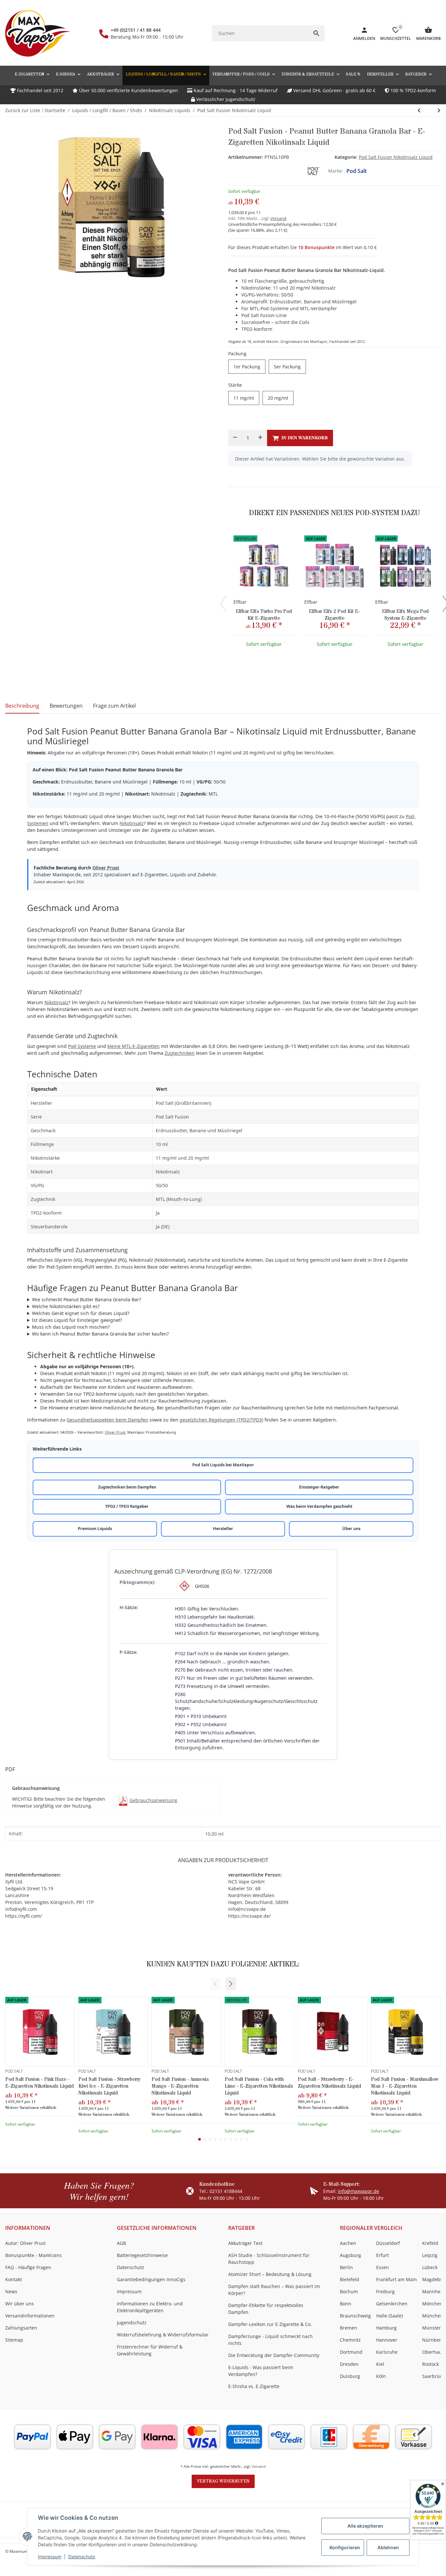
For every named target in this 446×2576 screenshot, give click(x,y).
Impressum (50, 2557)
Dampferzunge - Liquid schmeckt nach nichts (271, 2340)
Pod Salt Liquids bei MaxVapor (223, 1465)
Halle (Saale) (390, 2316)
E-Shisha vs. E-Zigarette (254, 2386)
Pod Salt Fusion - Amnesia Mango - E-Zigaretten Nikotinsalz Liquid (180, 2086)
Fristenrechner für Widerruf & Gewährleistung (150, 2350)
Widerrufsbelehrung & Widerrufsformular (163, 2335)
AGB (121, 2243)
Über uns (351, 1529)
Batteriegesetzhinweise (142, 2255)
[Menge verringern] (235, 438)
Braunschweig (355, 2316)
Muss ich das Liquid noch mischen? (71, 1327)
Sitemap (14, 2340)
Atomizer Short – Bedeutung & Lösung (270, 2274)
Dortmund (351, 2352)
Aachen (348, 2243)
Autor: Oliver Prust (25, 2243)
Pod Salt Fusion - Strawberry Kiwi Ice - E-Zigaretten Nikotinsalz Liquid (109, 2086)
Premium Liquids (95, 1529)
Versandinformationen (30, 2316)
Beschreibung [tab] (22, 706)
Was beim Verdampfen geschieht (319, 1506)
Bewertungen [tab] (66, 706)
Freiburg (385, 2291)
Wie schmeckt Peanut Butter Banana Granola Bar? (87, 1299)
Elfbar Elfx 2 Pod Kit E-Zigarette (334, 615)
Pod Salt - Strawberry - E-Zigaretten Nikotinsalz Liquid (329, 2083)
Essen (382, 2267)
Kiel (380, 2364)
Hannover (387, 2340)
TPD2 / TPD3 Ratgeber (127, 1506)
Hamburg (386, 2328)
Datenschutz (82, 2557)
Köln (381, 2376)
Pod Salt (357, 171)
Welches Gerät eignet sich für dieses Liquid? (81, 1313)
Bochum (349, 2291)
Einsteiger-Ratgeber (319, 1487)
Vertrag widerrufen (223, 2481)
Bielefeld (350, 2279)
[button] (418, 74)
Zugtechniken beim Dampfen (127, 1487)
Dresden (349, 2364)
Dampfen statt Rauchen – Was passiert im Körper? (274, 2290)
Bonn (346, 2304)
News (11, 2291)
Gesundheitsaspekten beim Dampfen (107, 1420)
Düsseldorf (388, 2243)
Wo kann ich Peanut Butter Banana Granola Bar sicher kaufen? (100, 1334)
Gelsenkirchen (392, 2304)
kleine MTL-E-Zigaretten (134, 1046)
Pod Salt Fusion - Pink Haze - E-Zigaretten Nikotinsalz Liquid (40, 2083)
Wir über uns (20, 2304)
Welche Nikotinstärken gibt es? (66, 1306)
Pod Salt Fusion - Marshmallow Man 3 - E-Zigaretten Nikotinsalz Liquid (405, 2086)
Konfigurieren (345, 2547)
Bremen (349, 2328)
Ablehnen (388, 2547)
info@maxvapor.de (358, 2191)
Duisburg (350, 2376)
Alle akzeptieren (365, 2526)
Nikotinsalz (132, 823)
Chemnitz (350, 2340)
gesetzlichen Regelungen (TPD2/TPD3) (221, 1420)
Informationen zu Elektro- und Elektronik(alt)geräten (150, 2307)
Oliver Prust (106, 868)
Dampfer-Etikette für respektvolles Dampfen (266, 2309)
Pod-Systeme (82, 1046)
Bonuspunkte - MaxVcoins (33, 2255)
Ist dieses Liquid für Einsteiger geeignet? (77, 1320)
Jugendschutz (132, 2323)
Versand (278, 218)
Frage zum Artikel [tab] (114, 706)
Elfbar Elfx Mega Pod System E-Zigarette (405, 615)
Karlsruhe (387, 2352)
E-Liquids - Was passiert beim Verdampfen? (261, 2371)
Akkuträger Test (245, 2243)
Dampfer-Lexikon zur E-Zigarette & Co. (270, 2324)
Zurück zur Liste (23, 110)
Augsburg (350, 2255)
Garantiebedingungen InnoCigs (151, 2279)
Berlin (346, 2267)
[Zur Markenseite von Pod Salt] (313, 171)
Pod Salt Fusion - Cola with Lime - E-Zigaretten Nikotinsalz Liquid (259, 2086)
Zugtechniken (180, 1053)
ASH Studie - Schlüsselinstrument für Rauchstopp (269, 2259)
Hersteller (223, 1529)
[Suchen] (316, 33)
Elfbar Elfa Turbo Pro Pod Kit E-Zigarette (264, 615)
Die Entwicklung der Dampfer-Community (274, 2355)
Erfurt (382, 2255)
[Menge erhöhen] (260, 438)
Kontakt (14, 2279)
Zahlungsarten (21, 2328)
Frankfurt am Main (397, 2279)
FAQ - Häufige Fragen (28, 2267)
